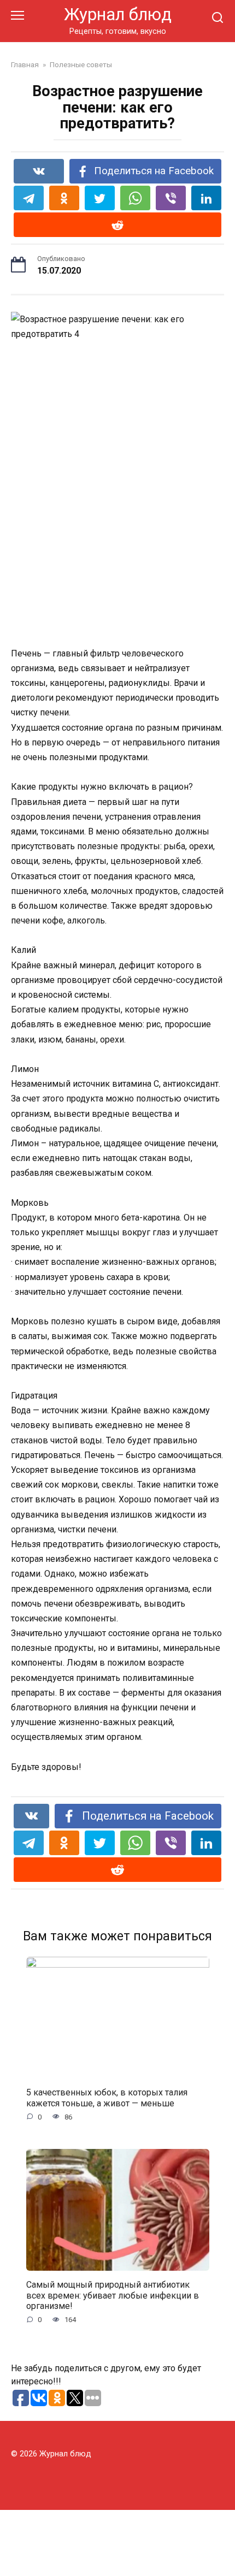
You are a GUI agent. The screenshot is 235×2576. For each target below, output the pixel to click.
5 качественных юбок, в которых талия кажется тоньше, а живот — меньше (107, 2098)
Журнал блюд (118, 14)
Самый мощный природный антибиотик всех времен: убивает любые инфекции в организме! (113, 2295)
